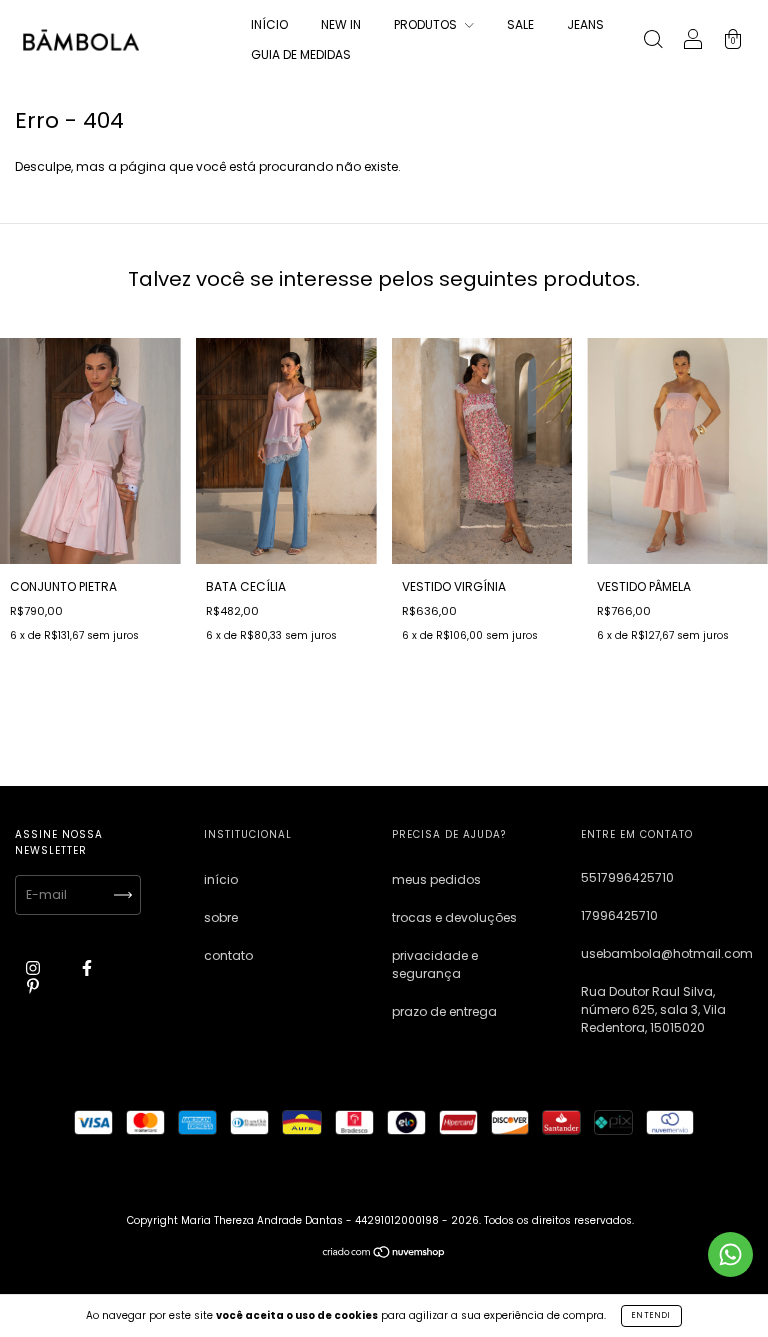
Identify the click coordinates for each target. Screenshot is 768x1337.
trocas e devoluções (454, 917)
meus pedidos (436, 879)
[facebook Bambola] (87, 967)
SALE (520, 24)
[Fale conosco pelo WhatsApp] (730, 1254)
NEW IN (341, 24)
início (221, 879)
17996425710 (619, 915)
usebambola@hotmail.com (667, 953)
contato (228, 955)
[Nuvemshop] (384, 1254)
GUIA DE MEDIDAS (301, 54)
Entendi (651, 1315)
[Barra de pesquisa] (653, 41)
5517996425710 (627, 877)
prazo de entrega (444, 1011)
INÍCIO (269, 24)
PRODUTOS (427, 24)
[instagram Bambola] (34, 967)
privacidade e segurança (435, 964)
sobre (221, 917)
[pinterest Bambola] (33, 985)
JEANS (585, 24)
